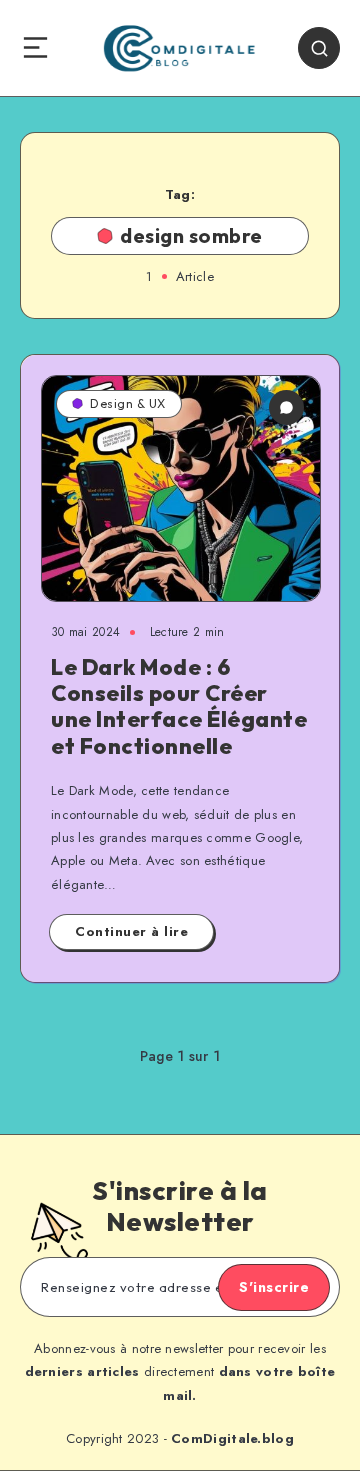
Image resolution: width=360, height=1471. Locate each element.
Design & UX (128, 403)
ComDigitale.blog (232, 1438)
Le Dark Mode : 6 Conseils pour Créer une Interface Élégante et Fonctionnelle (179, 706)
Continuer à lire (131, 931)
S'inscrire (274, 1287)
